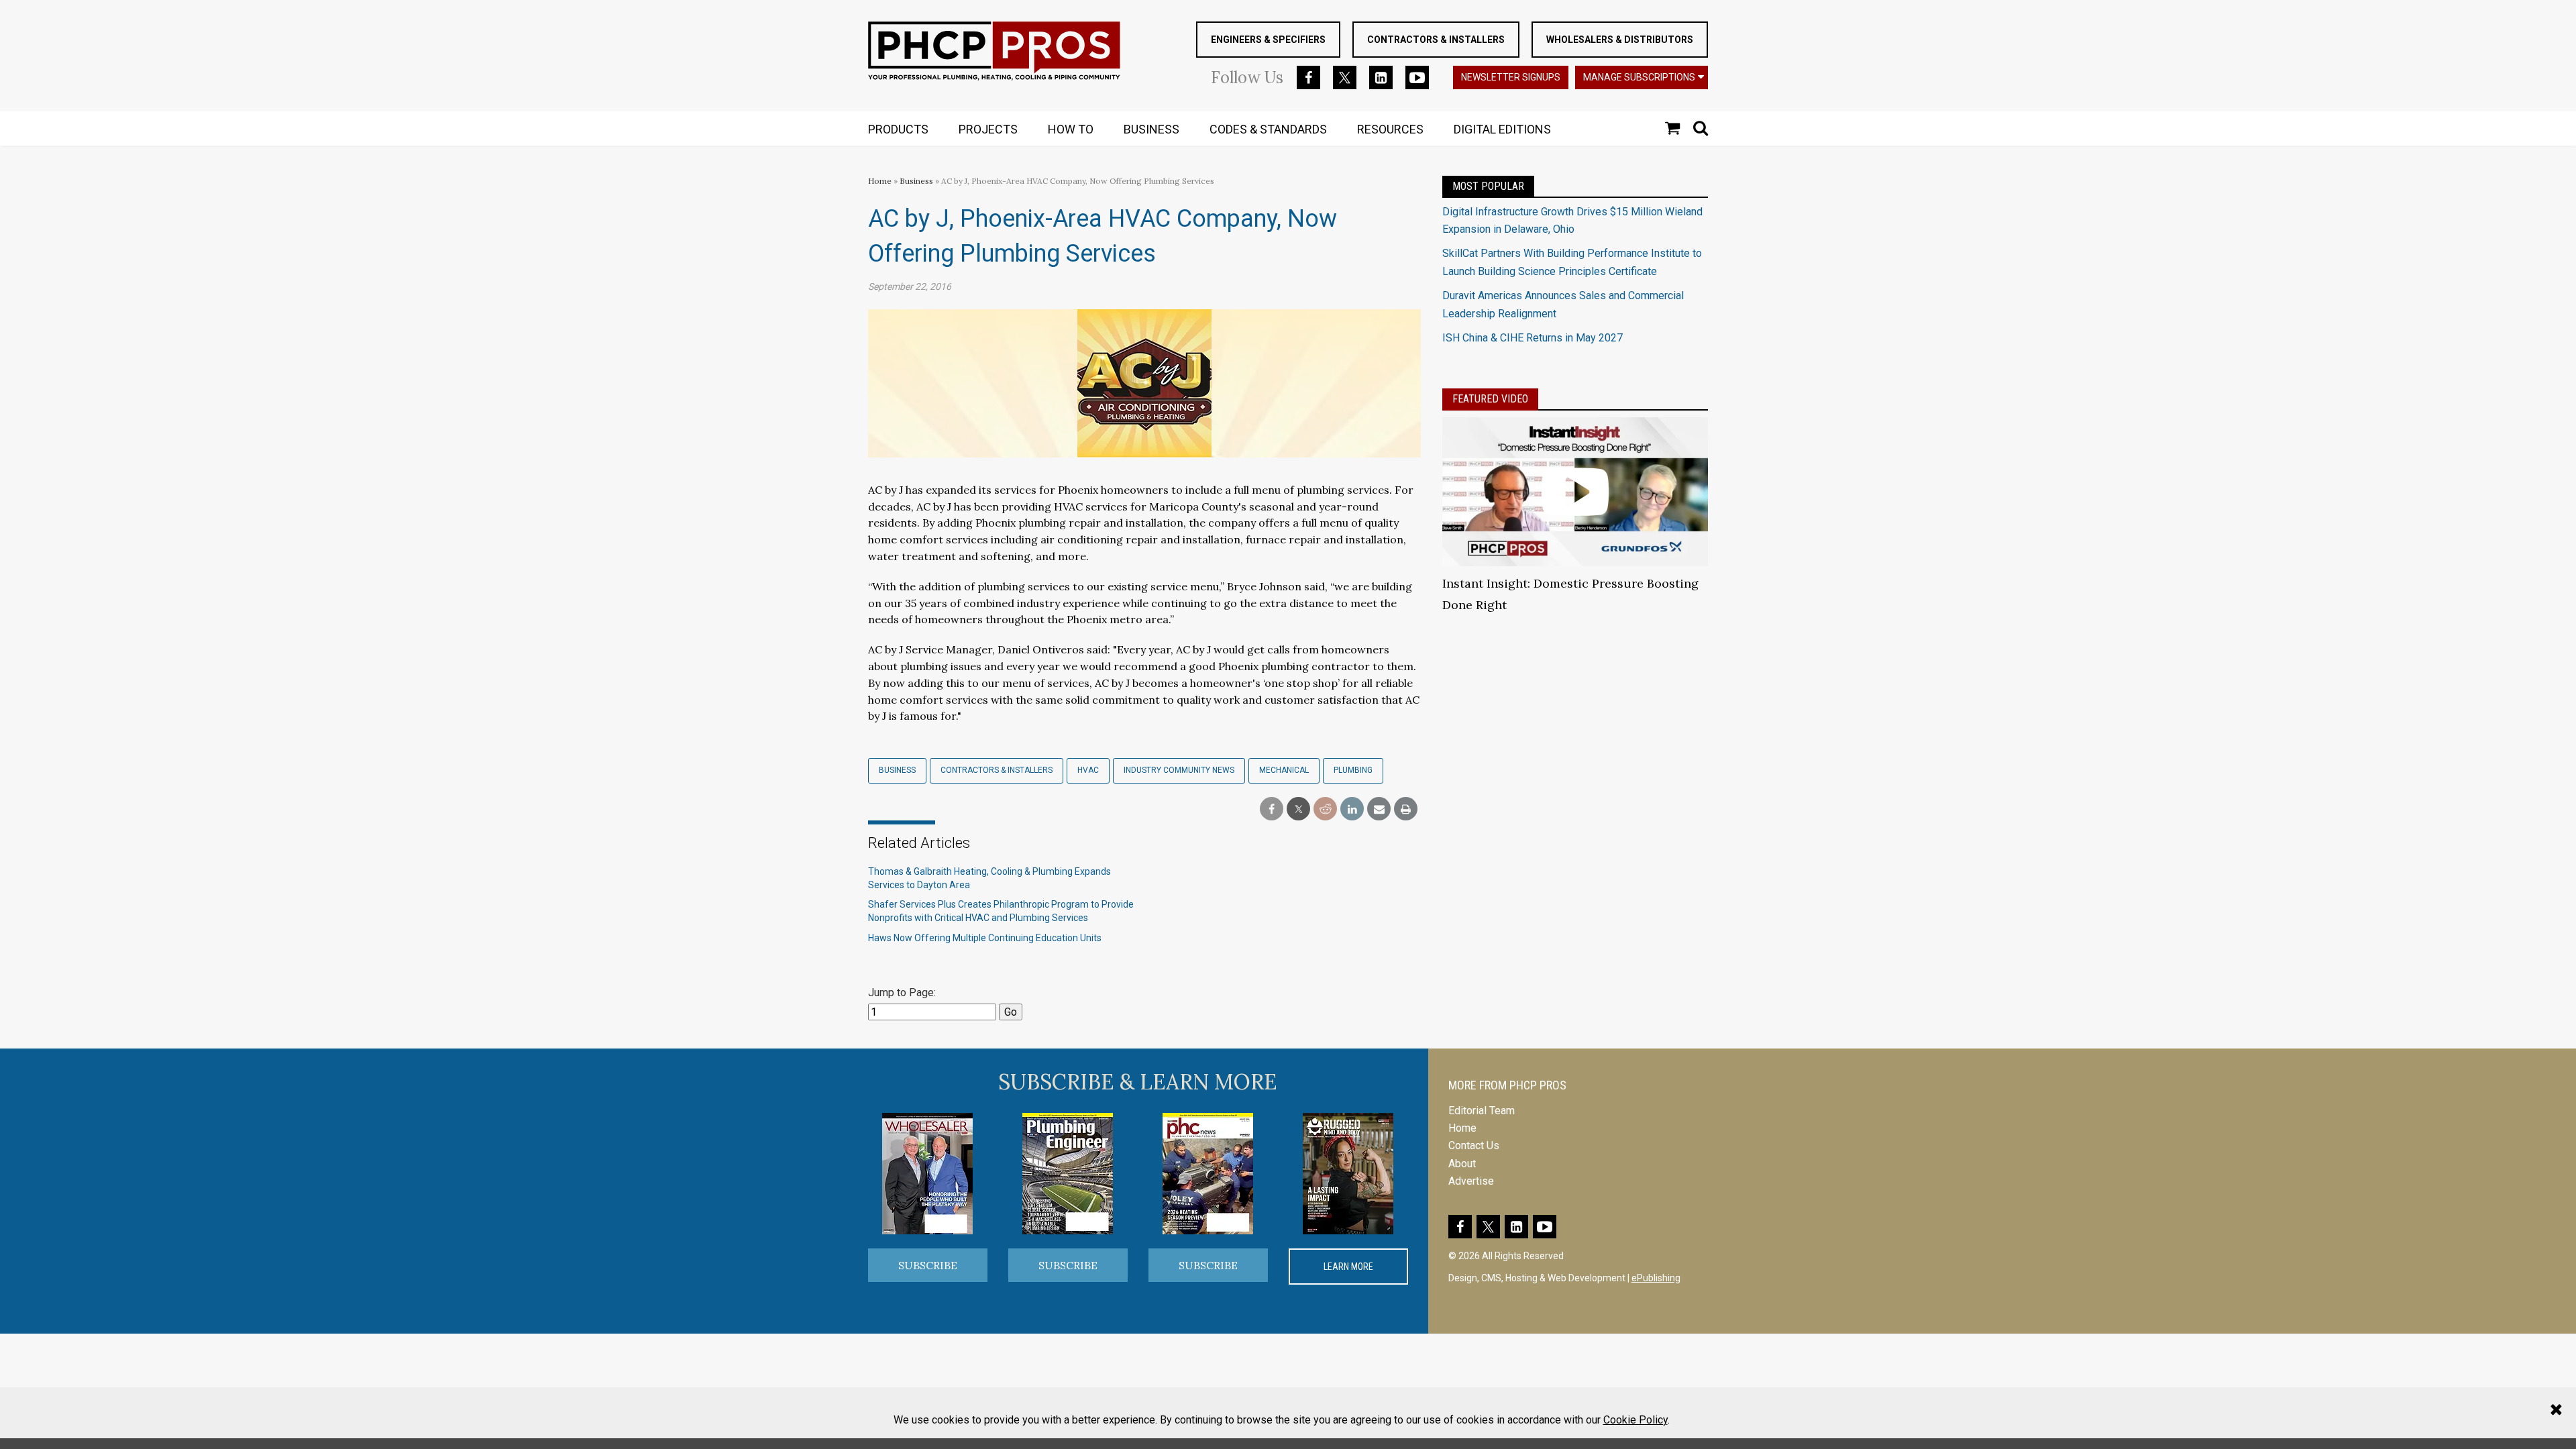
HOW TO (1071, 129)
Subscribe (928, 1265)
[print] (1406, 809)
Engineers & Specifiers (1268, 40)
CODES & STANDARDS (1268, 129)
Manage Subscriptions (1639, 77)
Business (917, 181)
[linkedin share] (1352, 809)
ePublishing (1656, 1278)
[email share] (1379, 809)
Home (880, 181)
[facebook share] (1272, 809)
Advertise (1471, 1181)
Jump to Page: (902, 992)
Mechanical (1284, 770)
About (1462, 1164)
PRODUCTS (898, 129)
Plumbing (1353, 770)
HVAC (1088, 770)
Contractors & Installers (1436, 40)
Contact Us (1474, 1145)
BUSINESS (1151, 129)
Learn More (1348, 1267)
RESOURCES (1390, 129)
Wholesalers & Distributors (1620, 40)
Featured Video (1490, 399)
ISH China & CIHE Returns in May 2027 (1533, 338)
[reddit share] (1325, 809)
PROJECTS (988, 129)
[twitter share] (1298, 809)
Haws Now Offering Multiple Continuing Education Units (985, 938)
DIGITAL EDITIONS (1502, 129)
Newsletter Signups (1511, 77)
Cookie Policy (1635, 1420)
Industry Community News (1179, 770)
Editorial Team (1482, 1111)
